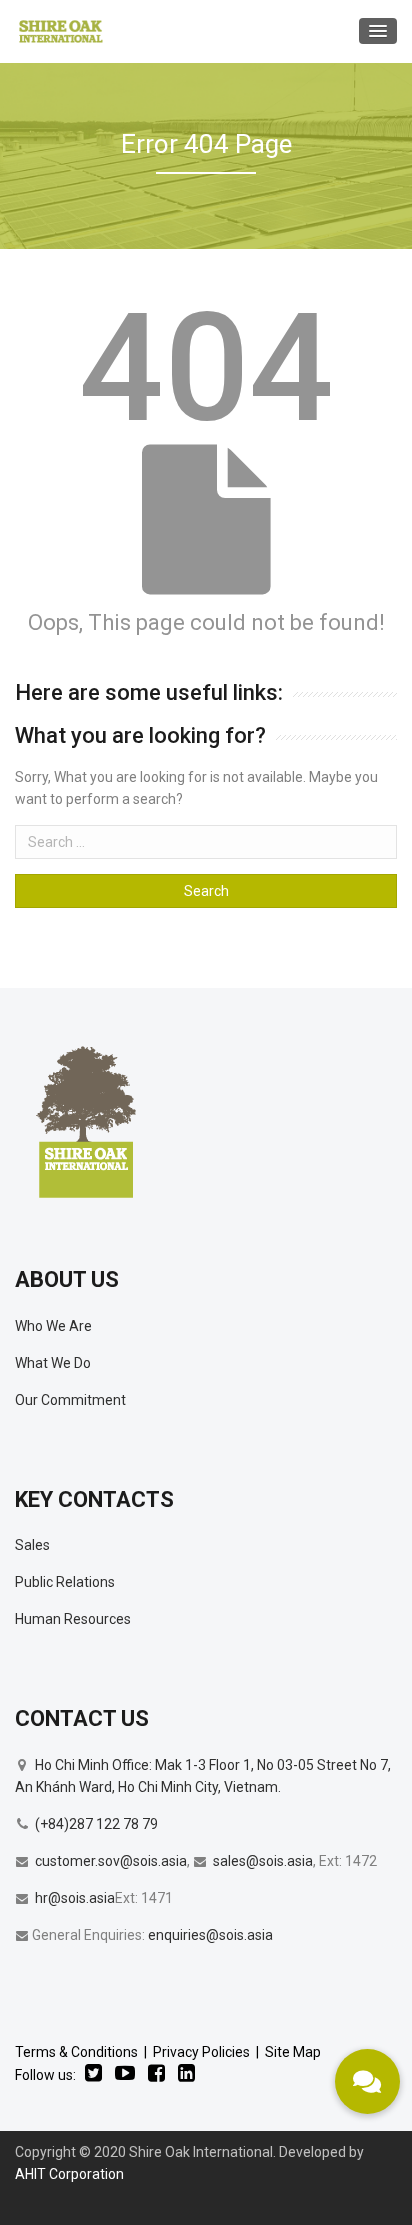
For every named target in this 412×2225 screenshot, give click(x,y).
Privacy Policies (201, 2052)
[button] (367, 2081)
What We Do (53, 1363)
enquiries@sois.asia (210, 1935)
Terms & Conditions (76, 2052)
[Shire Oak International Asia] (61, 31)
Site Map (293, 2052)
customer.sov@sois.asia (111, 1861)
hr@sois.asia (75, 1898)
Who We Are (53, 1326)
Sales (32, 1545)
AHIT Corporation (69, 2174)
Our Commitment (70, 1400)
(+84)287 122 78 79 (96, 1824)
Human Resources (73, 1619)
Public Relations (65, 1582)
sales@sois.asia (263, 1861)
